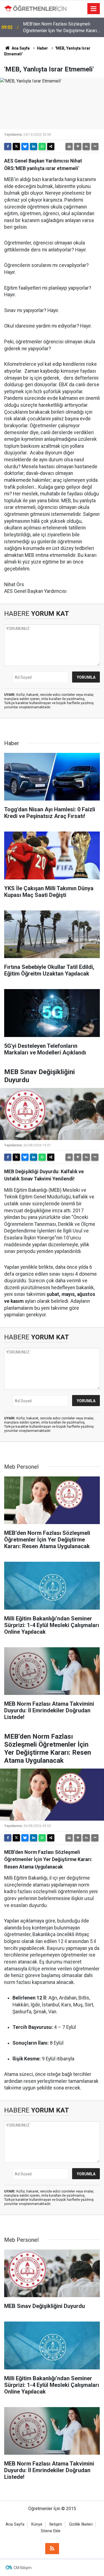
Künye (37, 2524)
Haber (42, 48)
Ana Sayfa (20, 48)
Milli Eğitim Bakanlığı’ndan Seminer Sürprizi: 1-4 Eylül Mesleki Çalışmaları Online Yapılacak (59, 28)
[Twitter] (16, 146)
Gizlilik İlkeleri (81, 2524)
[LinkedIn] (34, 146)
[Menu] (94, 9)
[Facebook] (8, 146)
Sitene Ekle (51, 2531)
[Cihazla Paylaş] (51, 146)
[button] (78, 146)
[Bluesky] (25, 146)
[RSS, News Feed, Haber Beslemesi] (52, 2549)
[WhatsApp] (42, 146)
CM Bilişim (23, 2568)
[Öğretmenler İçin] (35, 8)
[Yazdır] (69, 146)
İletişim (56, 2524)
